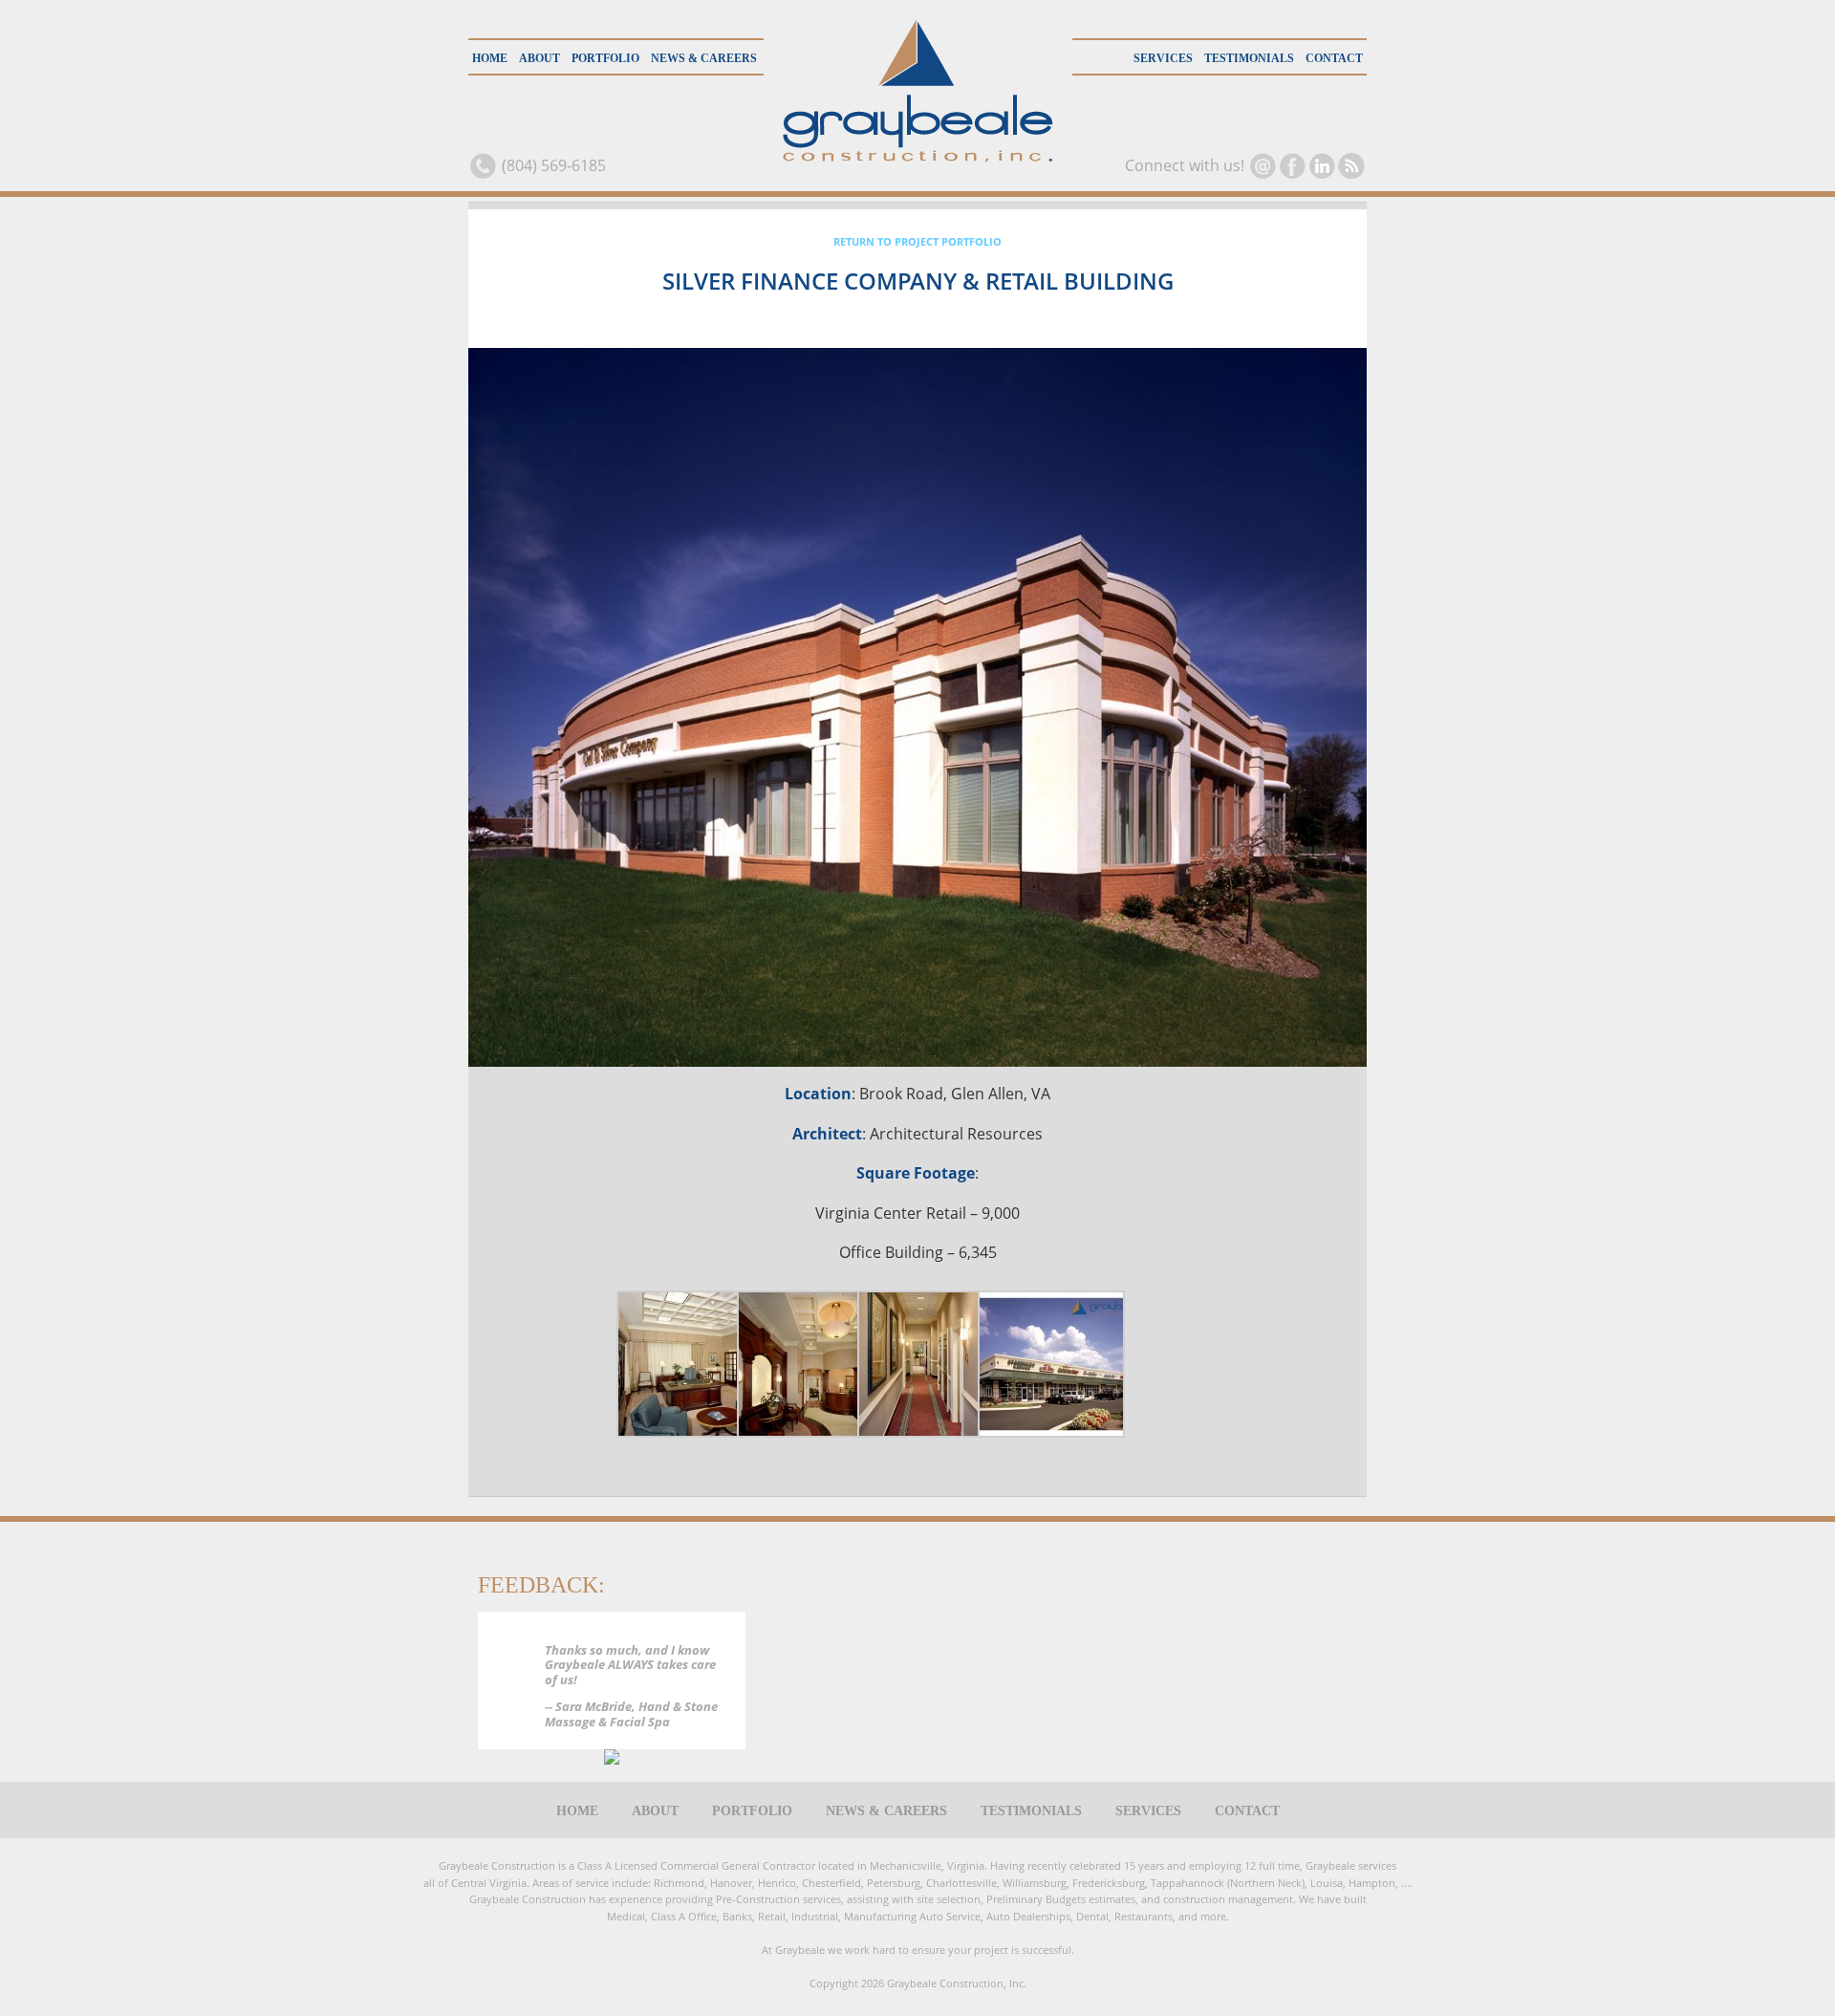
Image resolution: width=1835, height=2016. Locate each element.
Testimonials (1249, 58)
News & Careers (704, 58)
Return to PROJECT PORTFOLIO (917, 241)
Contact (1334, 58)
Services (1163, 58)
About (540, 58)
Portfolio (605, 58)
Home (490, 58)
